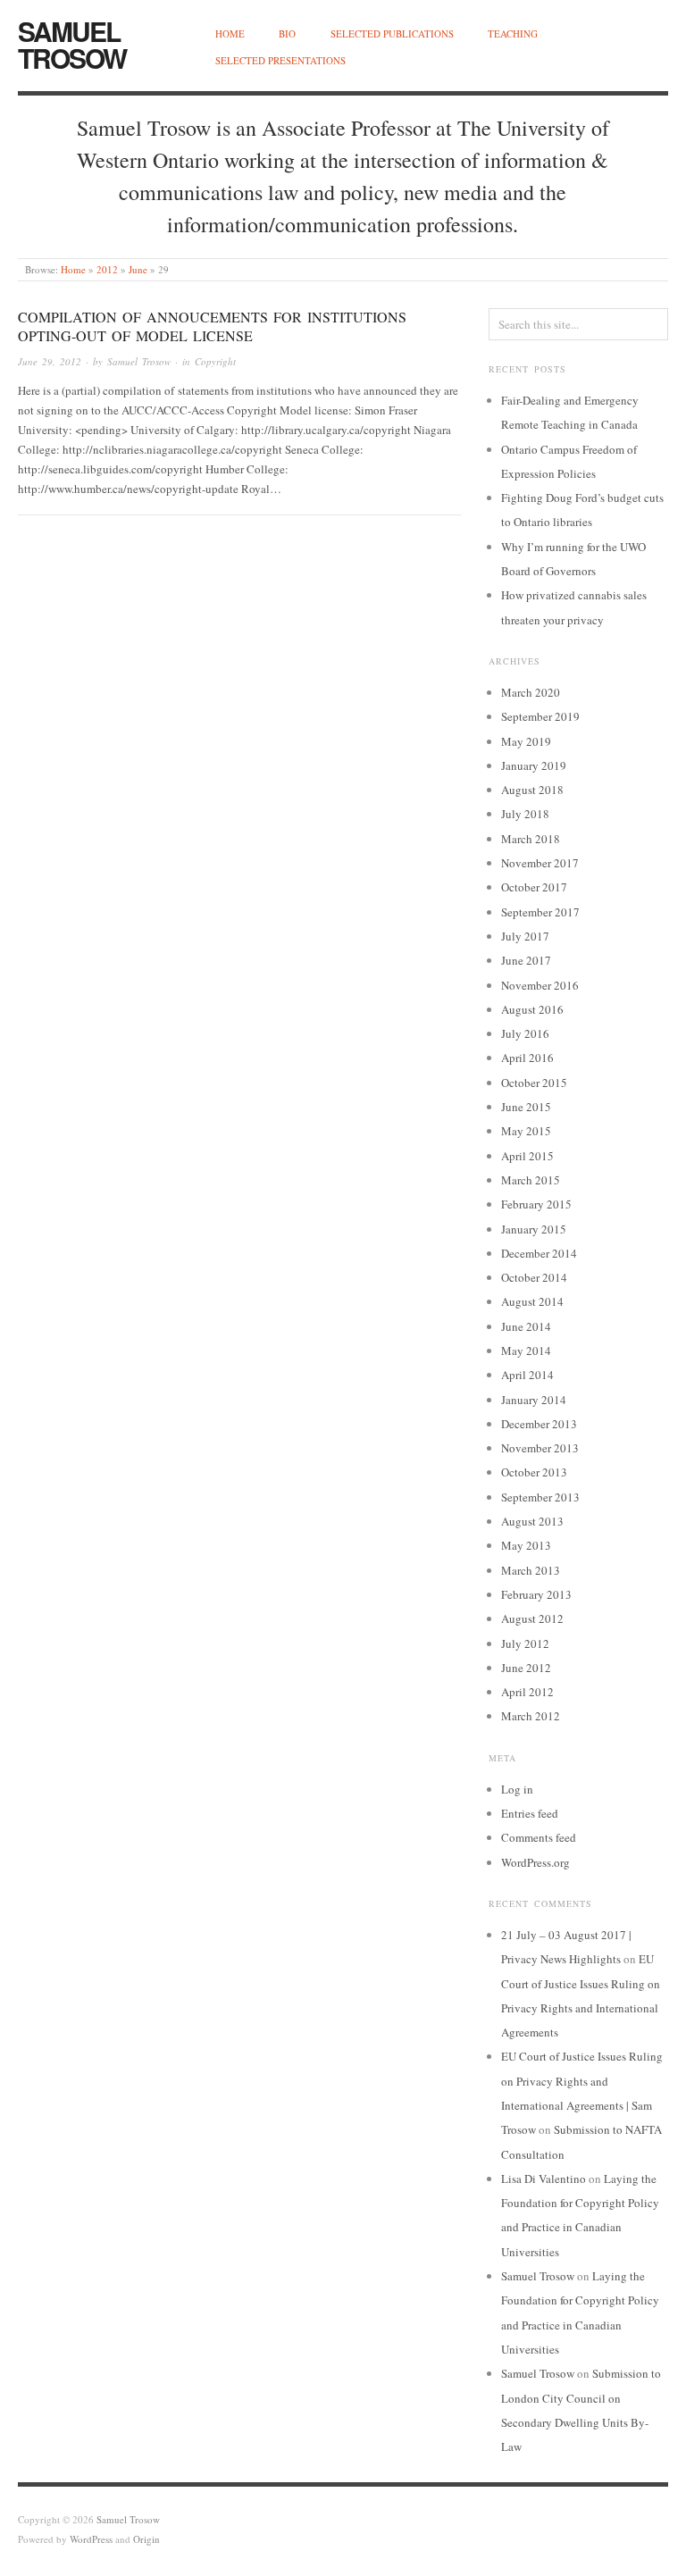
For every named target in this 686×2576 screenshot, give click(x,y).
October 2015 (534, 1083)
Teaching (513, 33)
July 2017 (525, 936)
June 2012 (526, 1668)
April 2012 (527, 1692)
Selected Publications (392, 33)
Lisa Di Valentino (544, 2179)
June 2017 (526, 960)
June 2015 (526, 1107)
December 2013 (539, 1424)
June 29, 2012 (50, 361)
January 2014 (534, 1400)
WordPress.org (535, 1862)
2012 (107, 269)
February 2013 (536, 1594)
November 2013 (540, 1448)
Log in (517, 1789)
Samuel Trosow (72, 44)
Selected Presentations (280, 60)
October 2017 (534, 887)
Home (230, 33)
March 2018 (531, 839)
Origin (146, 2539)
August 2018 (532, 790)
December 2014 (539, 1253)
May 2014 (526, 1351)
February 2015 (536, 1204)
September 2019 (540, 716)
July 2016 (525, 1033)
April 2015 (527, 1156)
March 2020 (531, 692)
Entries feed (530, 1813)
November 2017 (540, 863)
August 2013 (532, 1521)
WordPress (91, 2539)
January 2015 (534, 1229)
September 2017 (540, 912)
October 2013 (534, 1472)
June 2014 (526, 1326)
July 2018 (525, 814)
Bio (287, 33)
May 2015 (526, 1131)
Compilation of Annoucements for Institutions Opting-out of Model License (212, 326)
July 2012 (525, 1643)
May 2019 (526, 741)
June (138, 269)
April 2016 (527, 1058)
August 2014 (532, 1301)
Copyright (215, 361)
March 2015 (531, 1180)
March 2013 (531, 1570)
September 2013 (540, 1497)
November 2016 (540, 985)
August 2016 (532, 1009)
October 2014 (534, 1277)
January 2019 (534, 765)
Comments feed (539, 1837)
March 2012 (531, 1716)
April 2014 (527, 1375)
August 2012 (532, 1618)
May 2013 (526, 1545)
